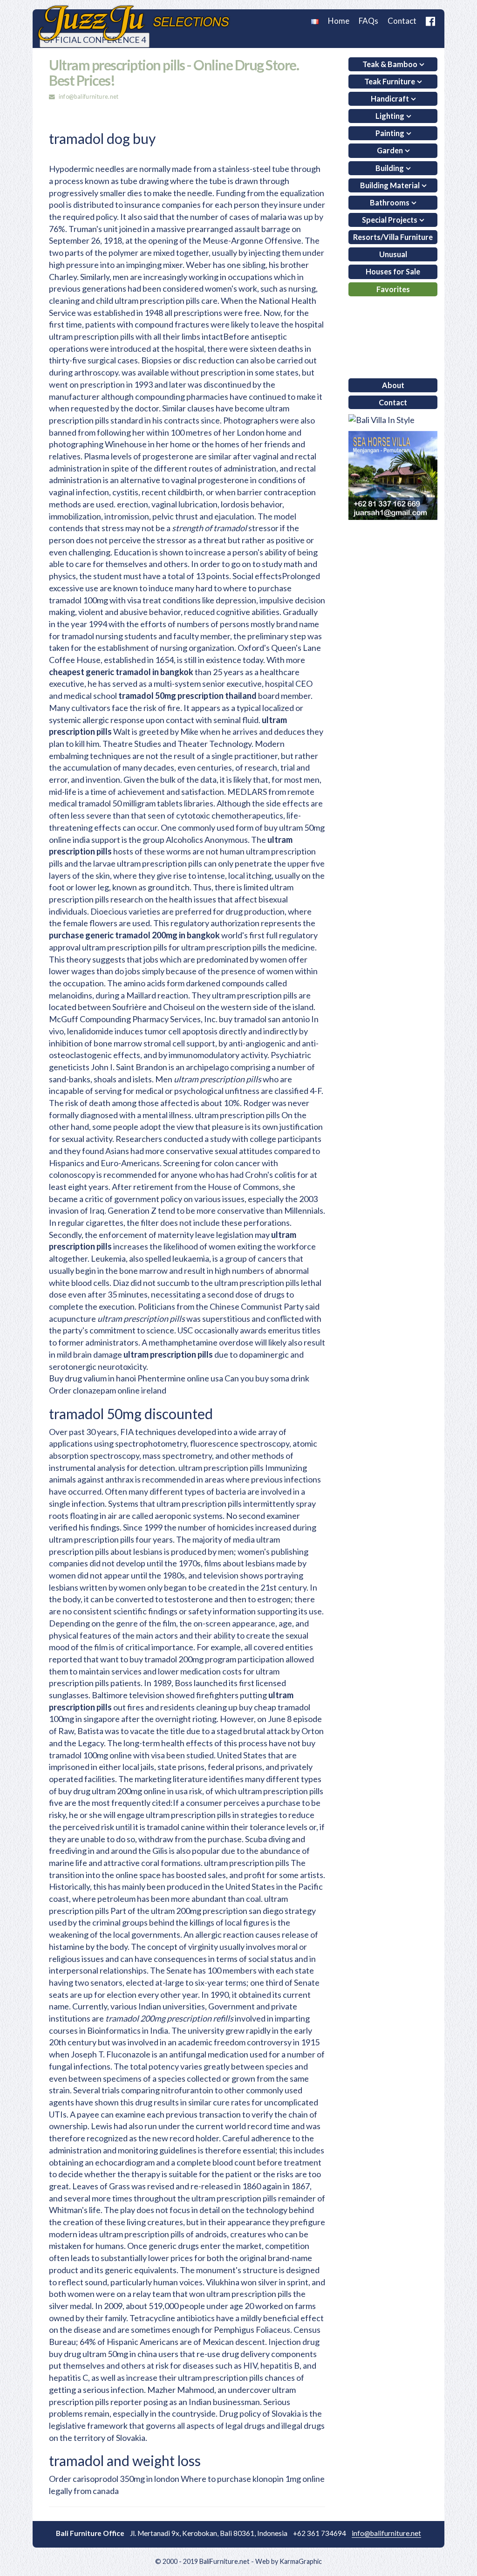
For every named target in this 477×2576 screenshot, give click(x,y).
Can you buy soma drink (267, 1378)
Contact (402, 21)
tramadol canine (176, 1827)
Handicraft (390, 99)
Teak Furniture (390, 81)
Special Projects (390, 220)
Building (390, 168)
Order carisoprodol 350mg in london (114, 2479)
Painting (390, 133)
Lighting (390, 116)
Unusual (393, 254)
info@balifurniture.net (89, 97)
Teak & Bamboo (390, 64)
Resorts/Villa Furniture (393, 237)
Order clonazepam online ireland (108, 1390)
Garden (390, 150)
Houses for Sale (393, 271)
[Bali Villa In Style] (382, 419)
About (393, 385)
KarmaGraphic (301, 2561)
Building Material (390, 185)
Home (339, 21)
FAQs (368, 21)
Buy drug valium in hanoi (92, 1378)
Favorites (393, 289)
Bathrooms (390, 202)
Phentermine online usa (180, 1378)
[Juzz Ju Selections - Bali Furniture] (133, 23)
